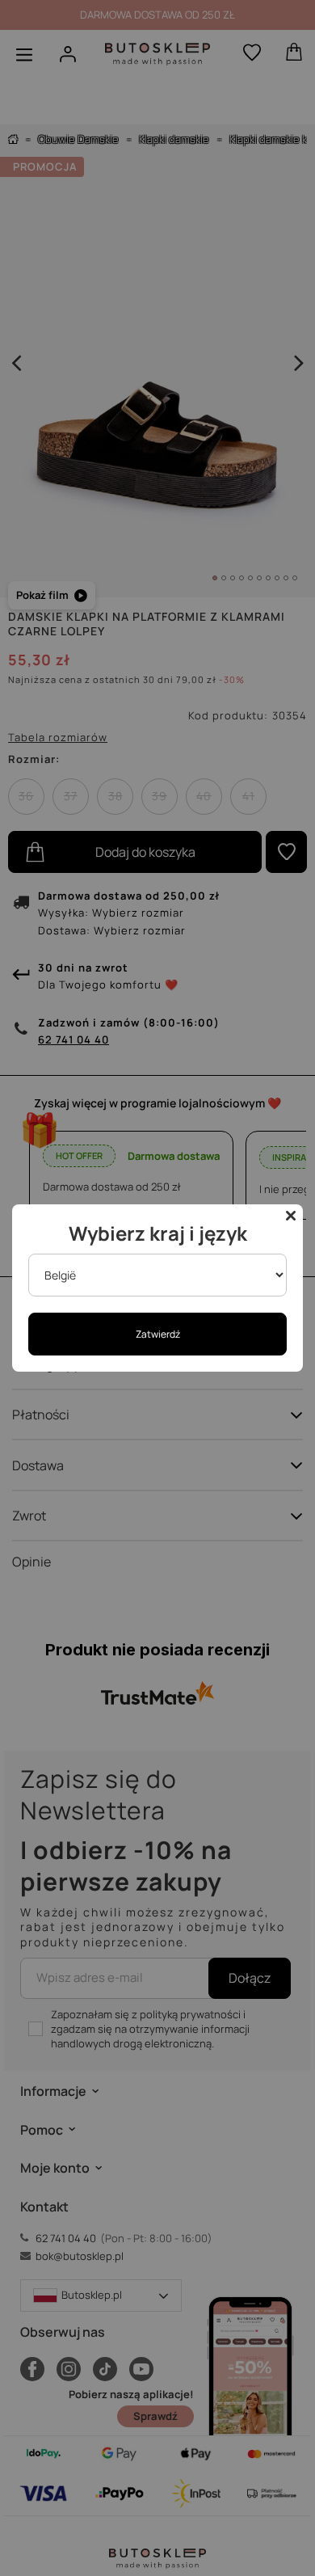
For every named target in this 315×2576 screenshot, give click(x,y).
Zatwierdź (158, 1334)
